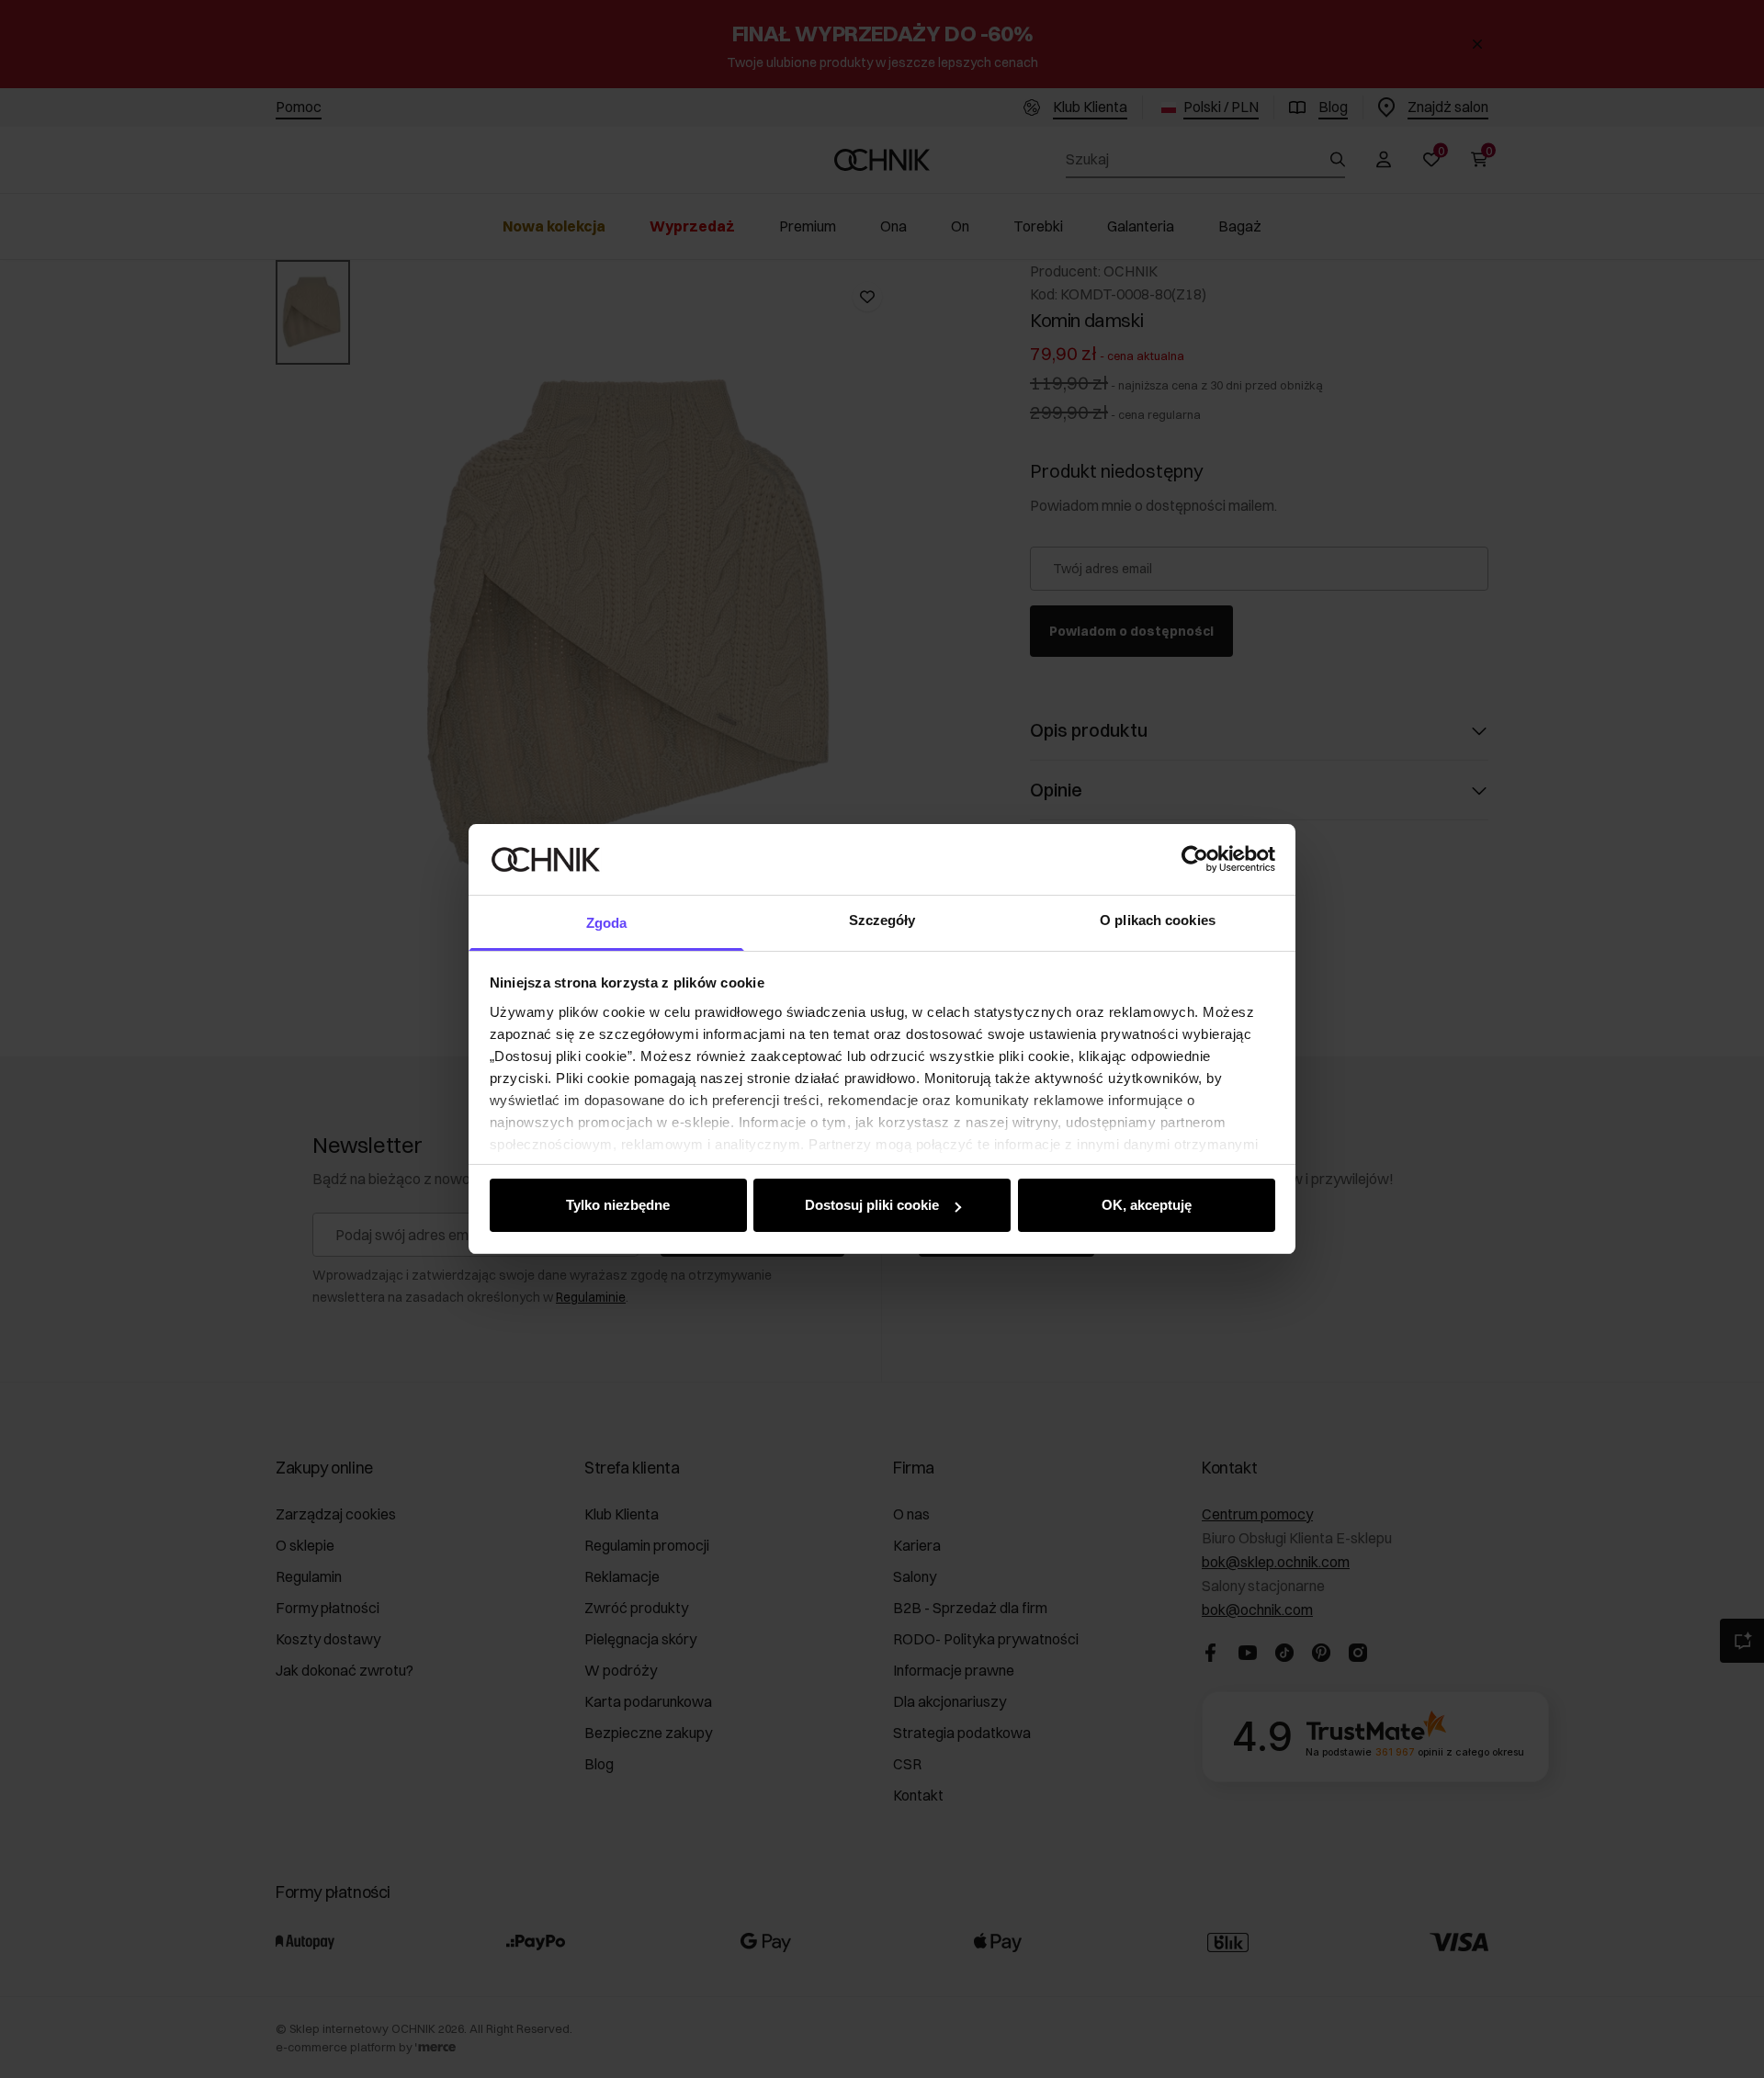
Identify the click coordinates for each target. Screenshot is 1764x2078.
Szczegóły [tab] (882, 920)
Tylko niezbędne (618, 1205)
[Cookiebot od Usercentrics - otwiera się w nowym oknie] (1195, 859)
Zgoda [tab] (607, 923)
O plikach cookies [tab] (1158, 920)
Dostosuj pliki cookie (872, 1205)
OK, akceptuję (1147, 1205)
